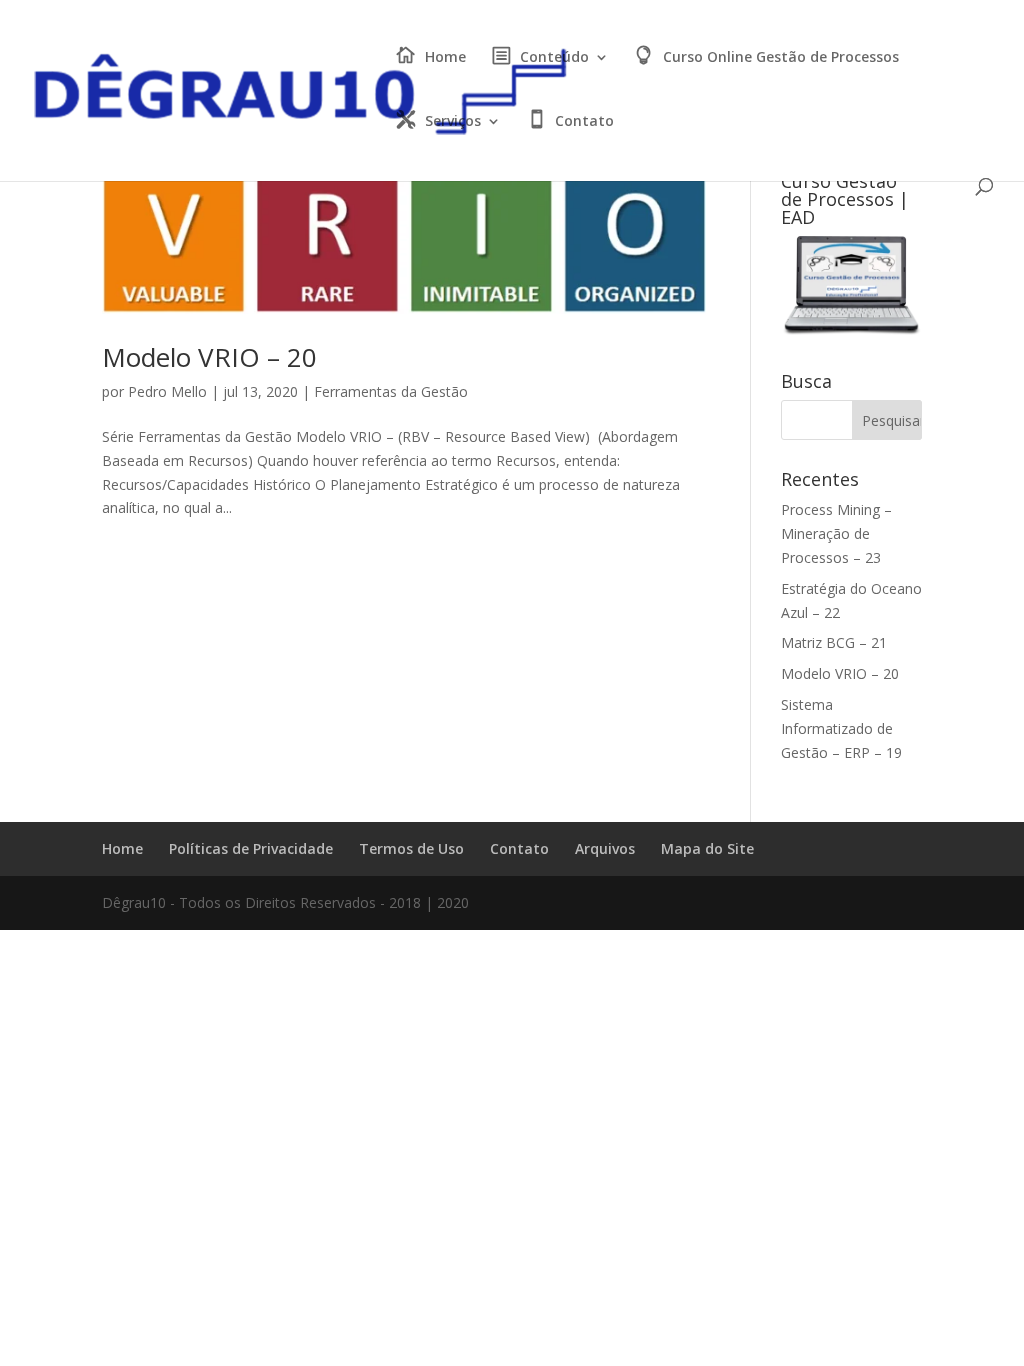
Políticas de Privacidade (251, 848)
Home (445, 58)
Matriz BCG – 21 (834, 642)
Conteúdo (554, 58)
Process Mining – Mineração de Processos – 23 (836, 533)
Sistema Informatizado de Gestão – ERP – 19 (841, 728)
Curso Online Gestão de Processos (781, 58)
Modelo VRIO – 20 (209, 357)
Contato (584, 122)
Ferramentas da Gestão (391, 391)
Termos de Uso (411, 848)
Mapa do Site (707, 848)
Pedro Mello (167, 391)
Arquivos (605, 848)
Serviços (453, 122)
